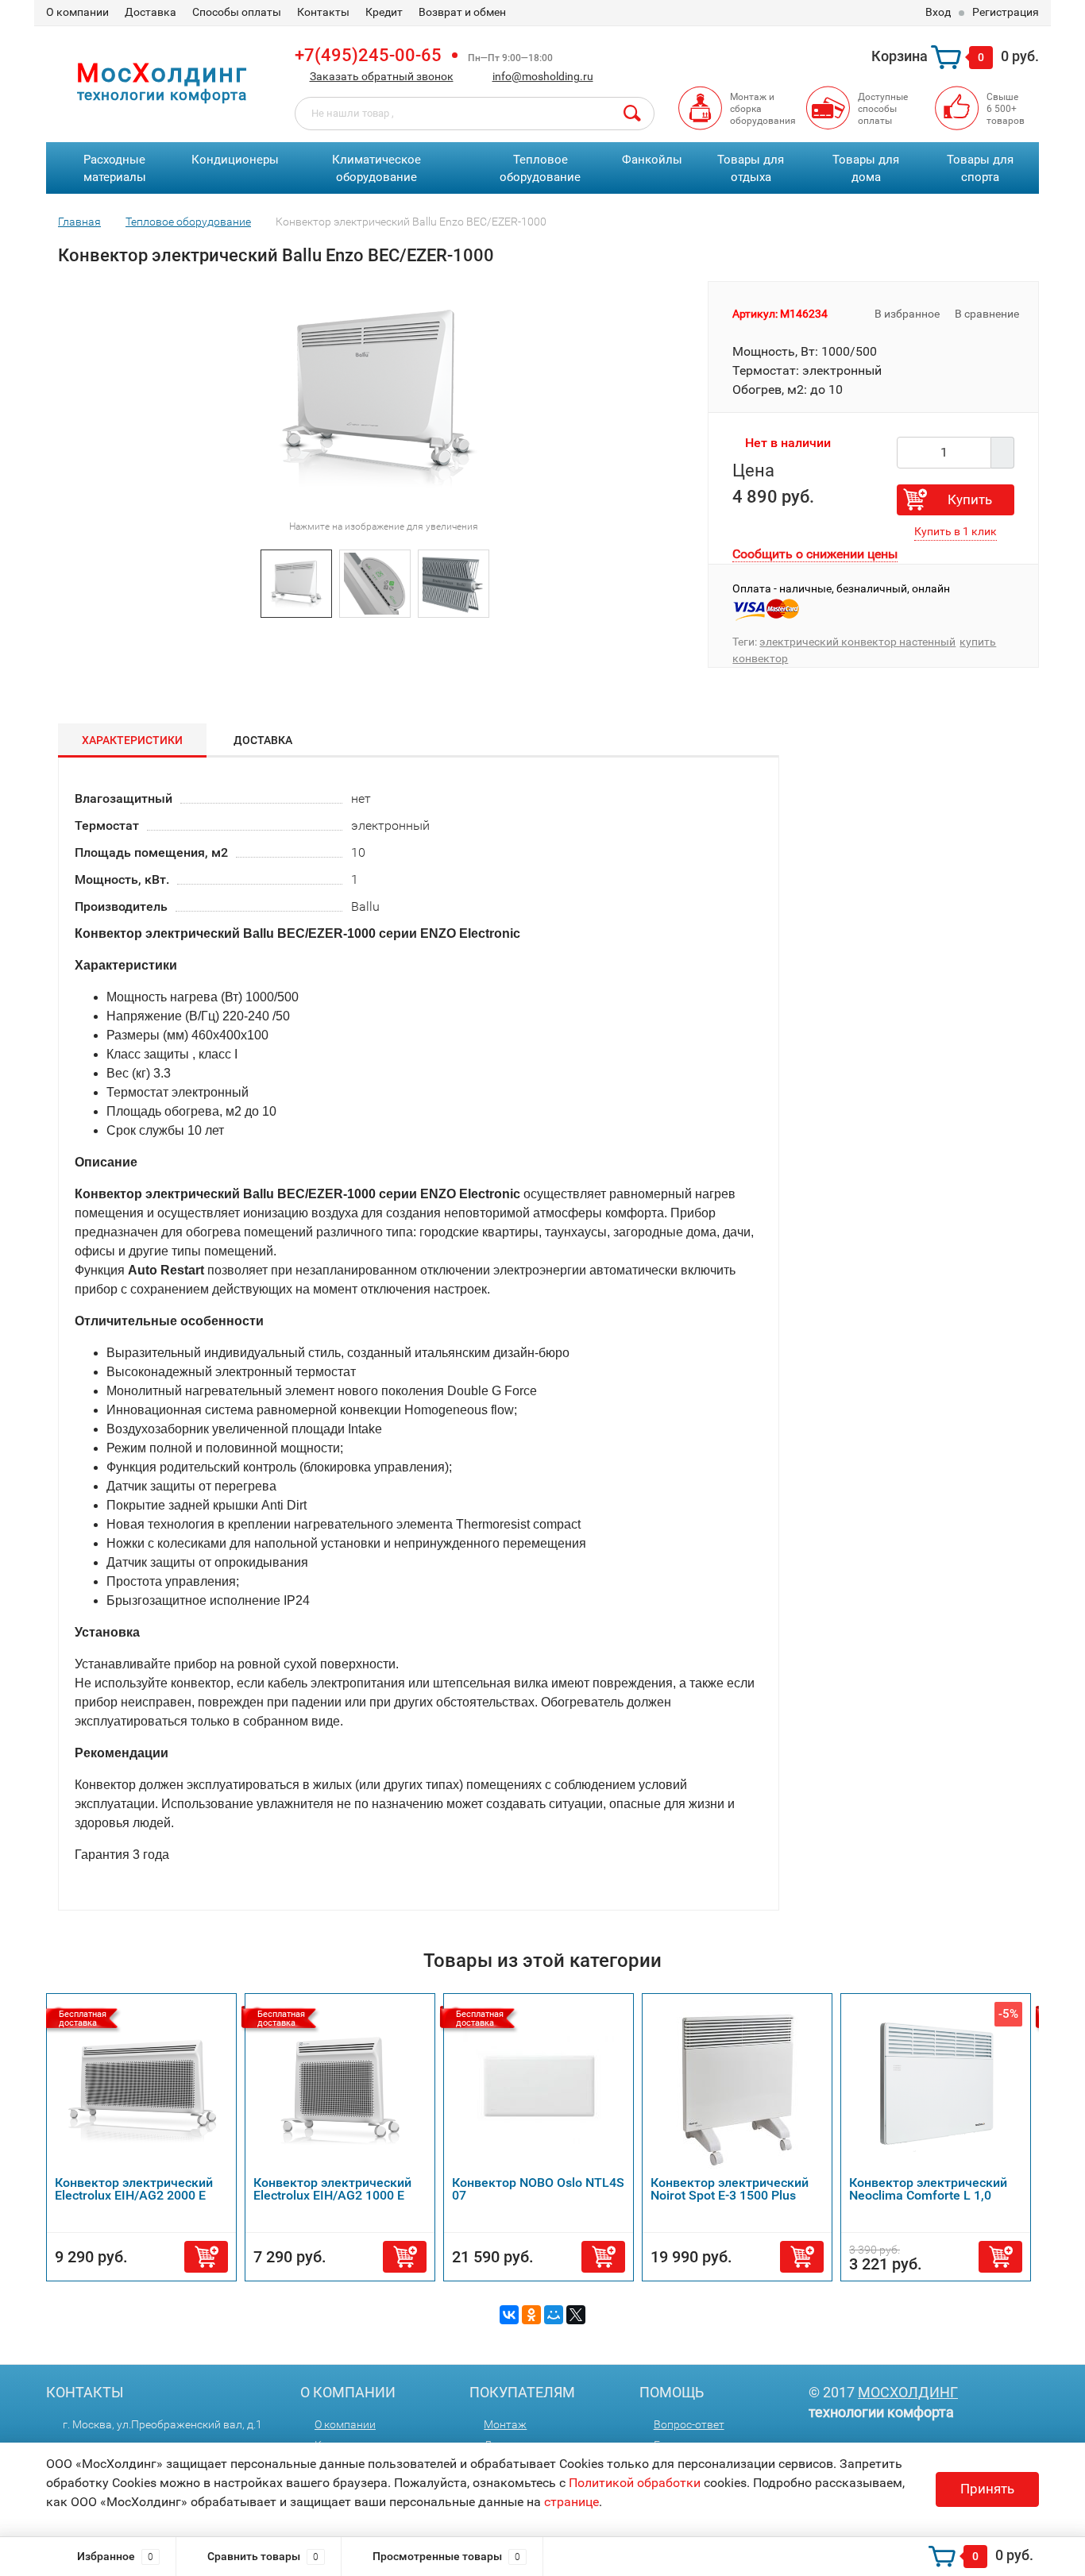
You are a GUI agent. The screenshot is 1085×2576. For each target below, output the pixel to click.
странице (571, 2502)
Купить (970, 499)
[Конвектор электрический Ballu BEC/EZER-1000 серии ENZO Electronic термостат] (375, 582)
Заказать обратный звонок (382, 76)
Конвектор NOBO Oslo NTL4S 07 (538, 2189)
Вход (938, 12)
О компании (77, 12)
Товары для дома (866, 169)
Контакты (323, 12)
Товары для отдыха (751, 169)
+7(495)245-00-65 (368, 55)
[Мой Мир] (554, 2315)
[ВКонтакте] (509, 2315)
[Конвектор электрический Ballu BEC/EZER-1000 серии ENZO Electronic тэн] (454, 582)
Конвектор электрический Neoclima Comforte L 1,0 (928, 2189)
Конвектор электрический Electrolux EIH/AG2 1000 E (332, 2189)
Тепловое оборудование (540, 169)
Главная (79, 222)
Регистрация (1006, 12)
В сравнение (988, 314)
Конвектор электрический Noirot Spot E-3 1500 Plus (730, 2189)
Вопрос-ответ (689, 2424)
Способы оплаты (237, 12)
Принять (987, 2489)
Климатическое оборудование (376, 169)
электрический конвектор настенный (857, 642)
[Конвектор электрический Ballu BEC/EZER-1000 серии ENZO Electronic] (296, 582)
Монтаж (505, 2424)
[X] (576, 2315)
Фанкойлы (652, 160)
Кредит (384, 12)
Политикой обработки (635, 2483)
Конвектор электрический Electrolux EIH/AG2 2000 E (134, 2189)
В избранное (906, 314)
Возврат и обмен (462, 12)
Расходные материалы (115, 169)
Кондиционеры (235, 160)
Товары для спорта (980, 169)
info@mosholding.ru (543, 76)
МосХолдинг (908, 2392)
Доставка (151, 12)
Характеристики (132, 740)
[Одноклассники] (531, 2315)
